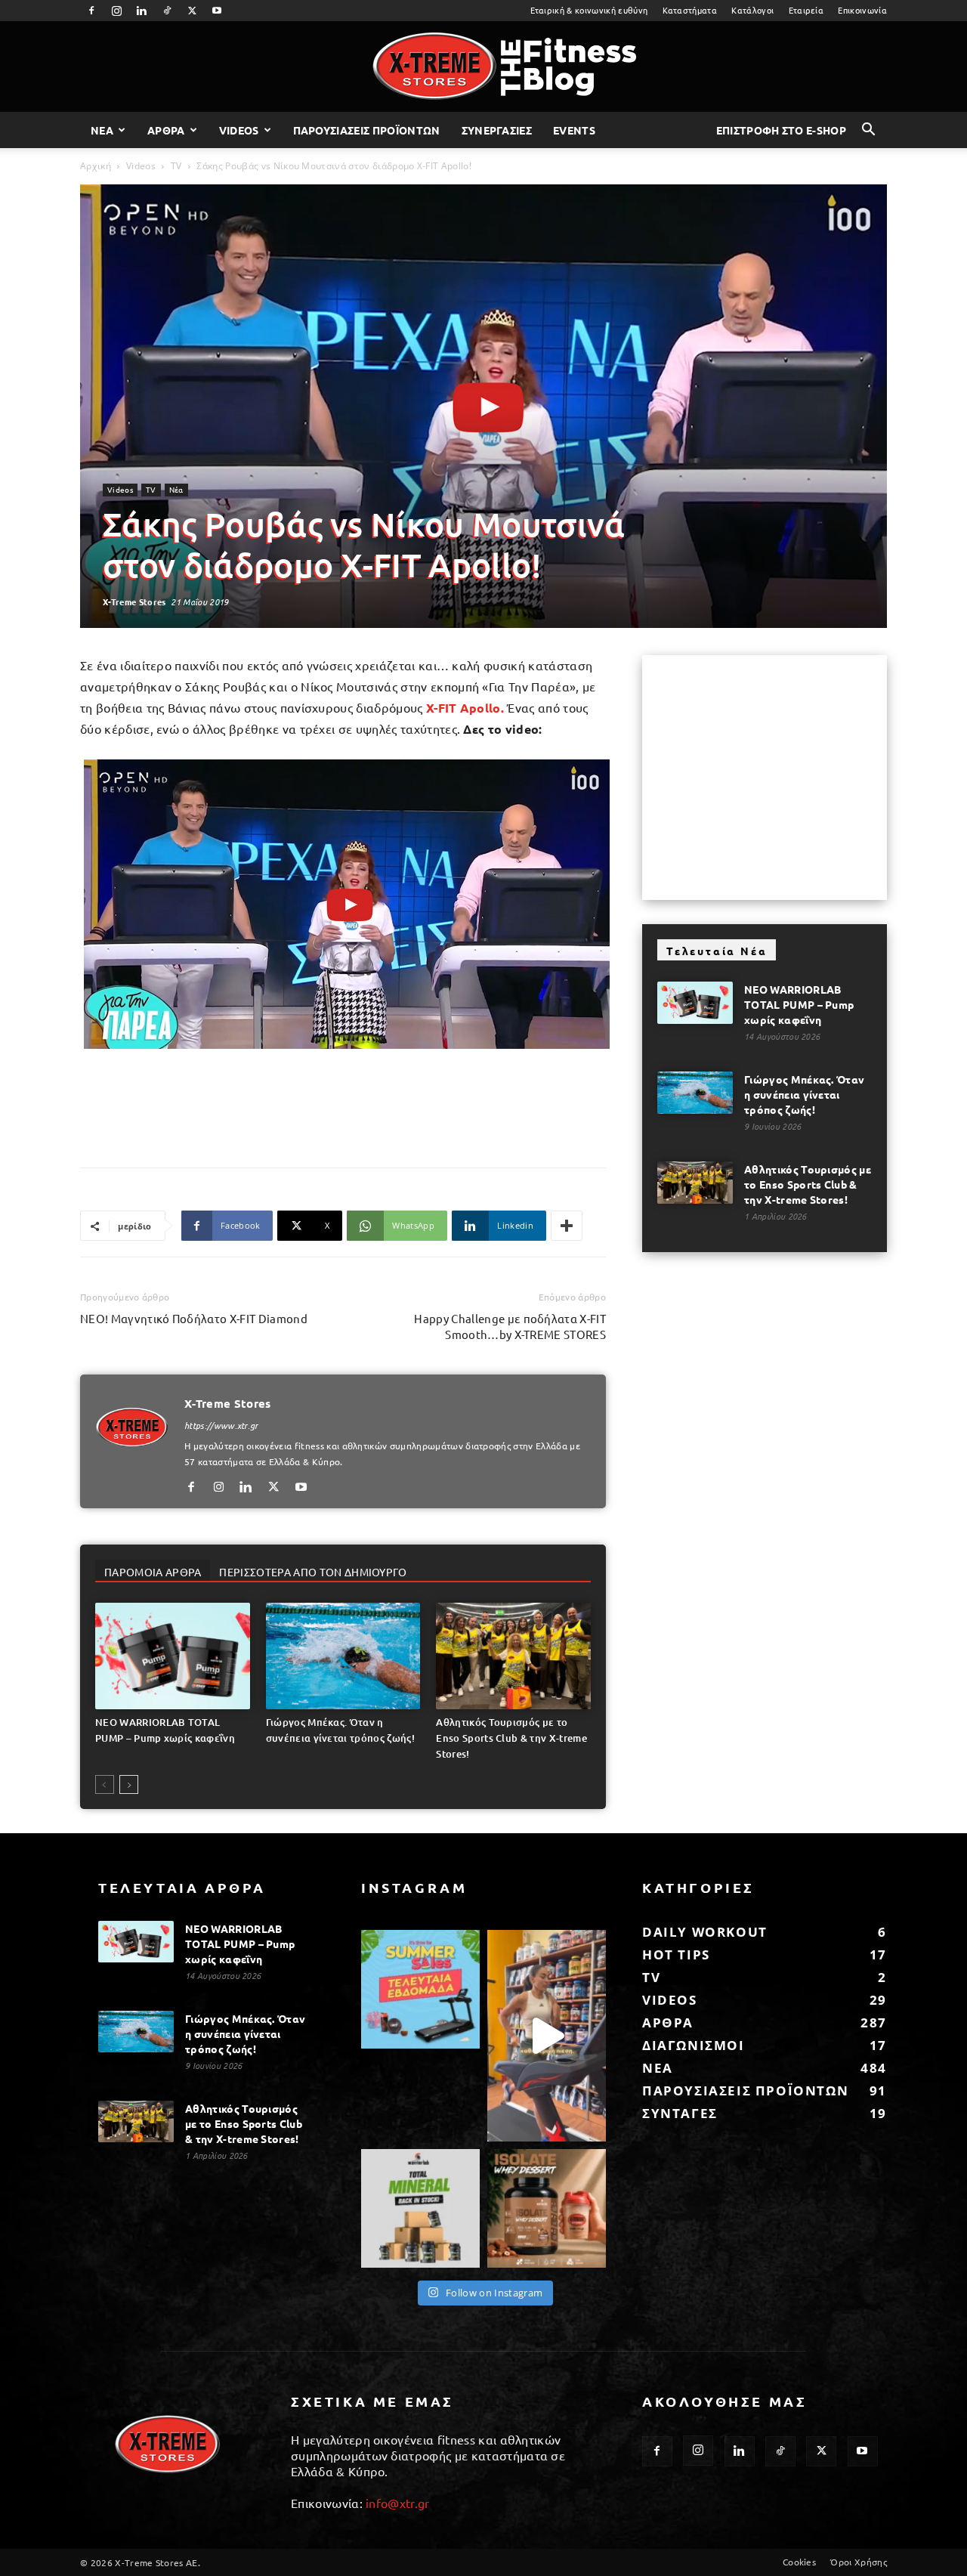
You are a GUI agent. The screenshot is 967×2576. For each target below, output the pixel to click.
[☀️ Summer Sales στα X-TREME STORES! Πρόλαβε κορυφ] (420, 1989)
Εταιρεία (806, 10)
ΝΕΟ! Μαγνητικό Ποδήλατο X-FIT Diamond (194, 1318)
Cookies (799, 2562)
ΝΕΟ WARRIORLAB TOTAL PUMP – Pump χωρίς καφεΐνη (799, 1004)
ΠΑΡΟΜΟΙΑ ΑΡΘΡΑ (153, 1572)
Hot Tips (676, 1954)
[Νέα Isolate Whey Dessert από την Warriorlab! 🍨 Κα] (547, 2208)
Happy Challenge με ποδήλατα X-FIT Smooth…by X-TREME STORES (510, 1326)
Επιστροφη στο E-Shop (781, 130)
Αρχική (96, 166)
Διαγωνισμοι (694, 2045)
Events (574, 130)
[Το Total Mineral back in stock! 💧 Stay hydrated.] (420, 2208)
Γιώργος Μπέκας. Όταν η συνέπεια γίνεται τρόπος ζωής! (804, 1094)
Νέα (176, 489)
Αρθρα (166, 130)
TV (176, 166)
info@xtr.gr (398, 2503)
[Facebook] (91, 11)
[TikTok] (167, 11)
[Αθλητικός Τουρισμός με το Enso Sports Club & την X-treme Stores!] (513, 1656)
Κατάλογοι (752, 10)
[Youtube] (218, 11)
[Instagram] (116, 11)
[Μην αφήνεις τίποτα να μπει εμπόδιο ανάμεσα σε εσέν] (547, 2035)
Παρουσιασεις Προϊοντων (367, 130)
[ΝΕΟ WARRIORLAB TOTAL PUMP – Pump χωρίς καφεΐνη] (173, 1656)
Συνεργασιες (497, 130)
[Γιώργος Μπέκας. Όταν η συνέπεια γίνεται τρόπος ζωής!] (343, 1656)
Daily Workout (705, 1932)
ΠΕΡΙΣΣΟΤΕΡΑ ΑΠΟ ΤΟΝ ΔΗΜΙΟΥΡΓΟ (313, 1572)
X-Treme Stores (134, 601)
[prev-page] (105, 1784)
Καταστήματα (690, 10)
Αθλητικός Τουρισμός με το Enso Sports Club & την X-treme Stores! (511, 1738)
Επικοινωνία (862, 10)
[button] (869, 131)
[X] (192, 11)
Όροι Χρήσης (859, 2562)
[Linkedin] (142, 11)
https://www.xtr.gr (221, 1425)
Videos (239, 130)
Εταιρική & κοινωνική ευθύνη (589, 10)
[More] (567, 1226)
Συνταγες (680, 2113)
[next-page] (129, 1784)
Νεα (102, 130)
